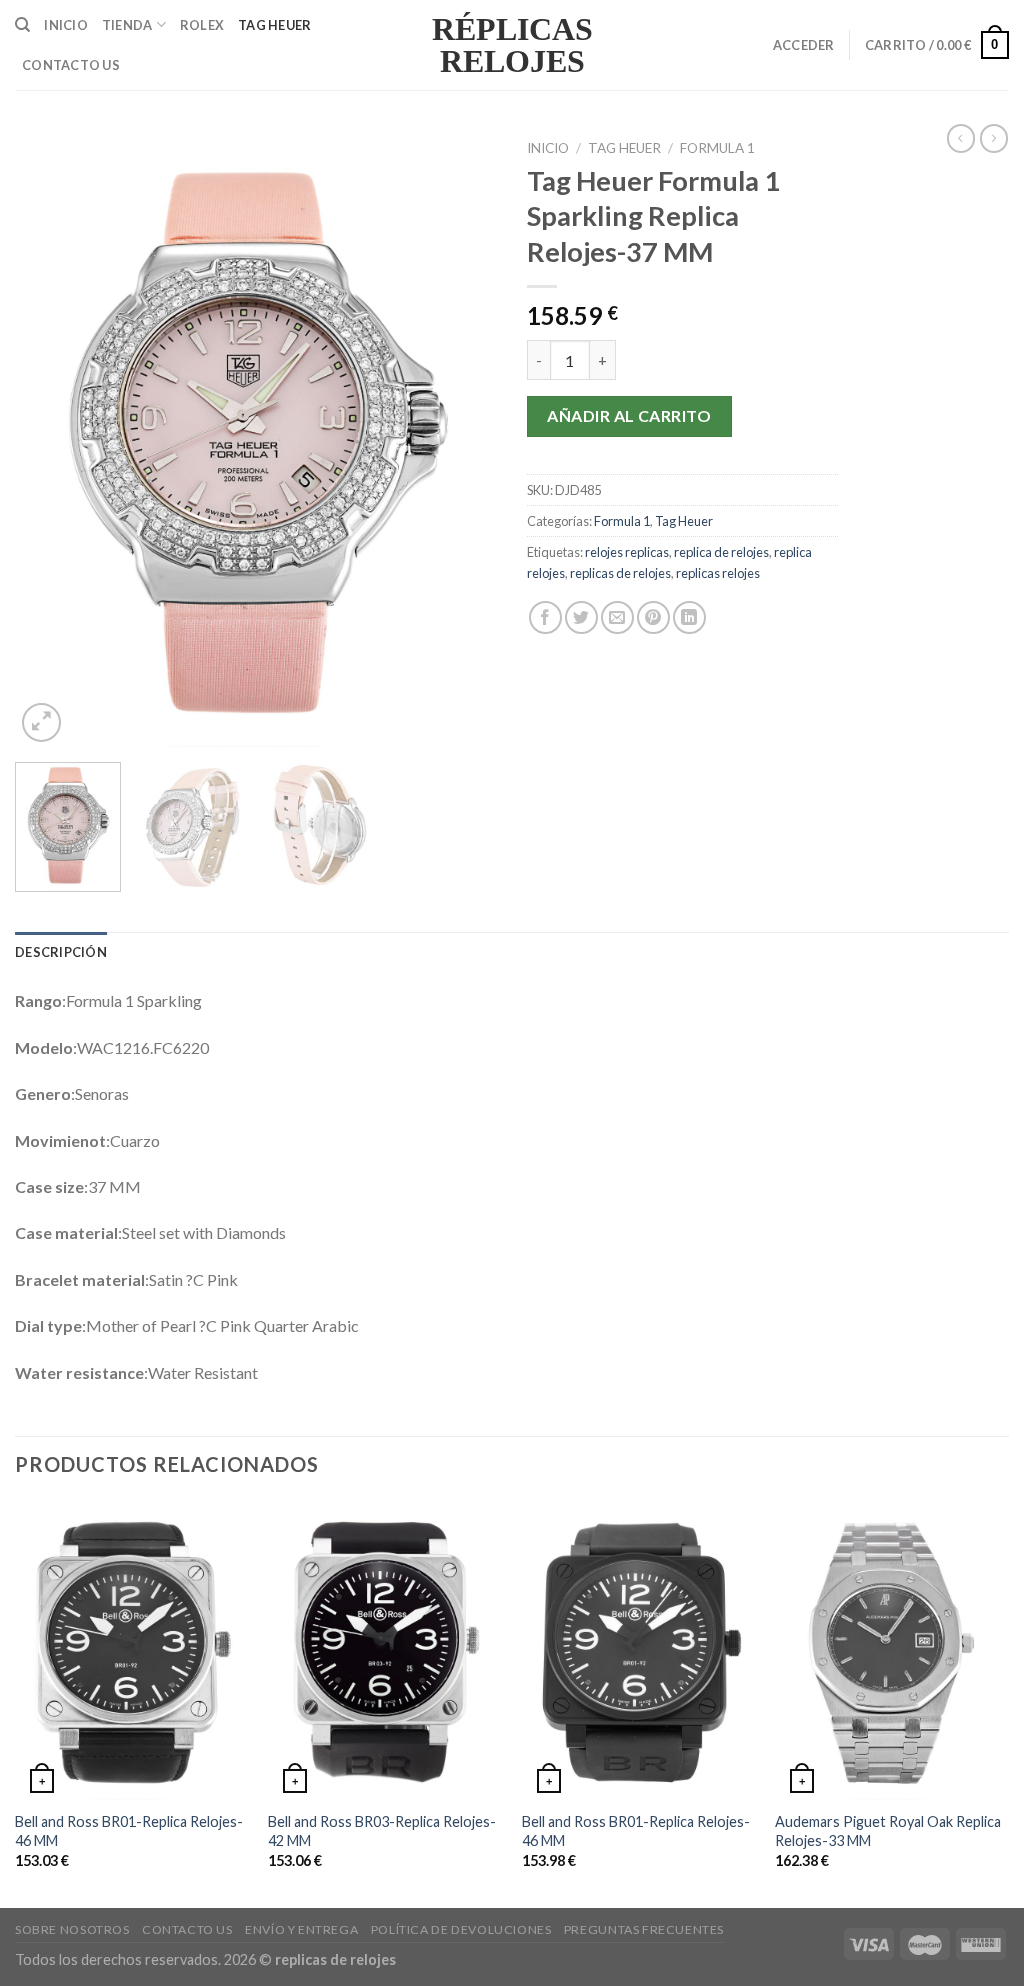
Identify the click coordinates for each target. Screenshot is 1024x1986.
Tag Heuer (274, 25)
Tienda (127, 25)
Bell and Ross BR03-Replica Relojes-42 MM (382, 1831)
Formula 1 (717, 148)
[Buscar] (22, 25)
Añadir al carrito (629, 415)
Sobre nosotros (72, 1929)
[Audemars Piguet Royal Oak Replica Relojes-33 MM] (892, 1650)
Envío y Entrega (301, 1929)
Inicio (66, 25)
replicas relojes (718, 573)
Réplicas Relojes (512, 45)
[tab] (61, 952)
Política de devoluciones (461, 1929)
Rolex (202, 25)
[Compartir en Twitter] (581, 617)
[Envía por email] (617, 617)
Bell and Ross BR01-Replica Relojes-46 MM (129, 1831)
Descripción (61, 952)
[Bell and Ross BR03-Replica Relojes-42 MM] (385, 1650)
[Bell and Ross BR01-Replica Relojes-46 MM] (132, 1650)
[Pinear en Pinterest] (653, 617)
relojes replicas (627, 552)
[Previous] (50, 438)
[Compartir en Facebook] (545, 617)
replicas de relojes (620, 573)
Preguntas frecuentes (644, 1929)
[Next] (462, 438)
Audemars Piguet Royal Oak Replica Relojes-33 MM (888, 1831)
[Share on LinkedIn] (689, 617)
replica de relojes (721, 552)
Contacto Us (71, 65)
